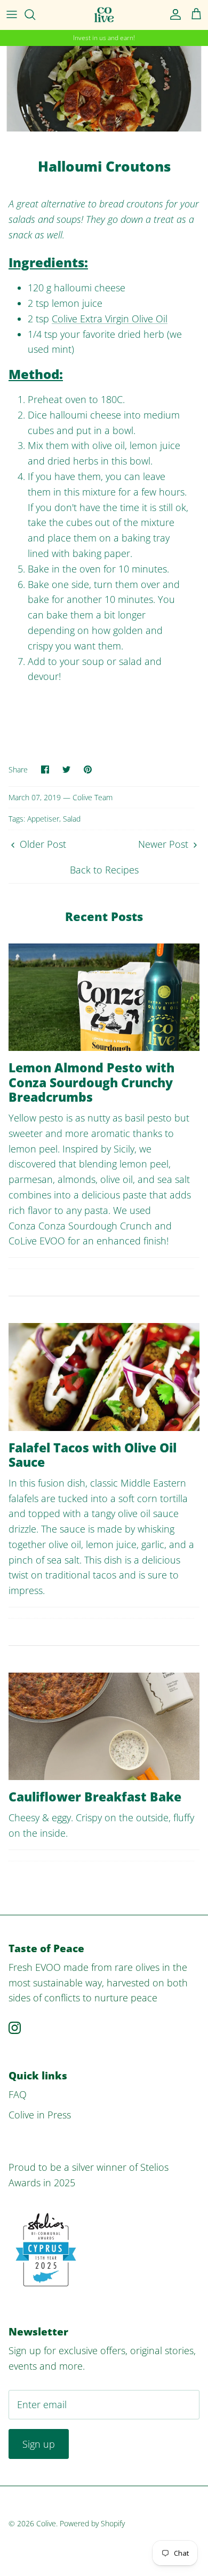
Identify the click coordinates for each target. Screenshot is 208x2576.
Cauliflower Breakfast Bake (95, 1797)
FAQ (18, 2094)
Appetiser (43, 819)
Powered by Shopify (92, 2523)
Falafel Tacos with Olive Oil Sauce (93, 1455)
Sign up (39, 2444)
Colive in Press (40, 2115)
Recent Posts (104, 916)
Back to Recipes (104, 870)
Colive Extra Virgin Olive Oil (110, 319)
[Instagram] (15, 2028)
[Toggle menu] (12, 14)
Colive (46, 2523)
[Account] (173, 14)
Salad (72, 819)
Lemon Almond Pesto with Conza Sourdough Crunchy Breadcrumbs (91, 1082)
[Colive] (104, 15)
